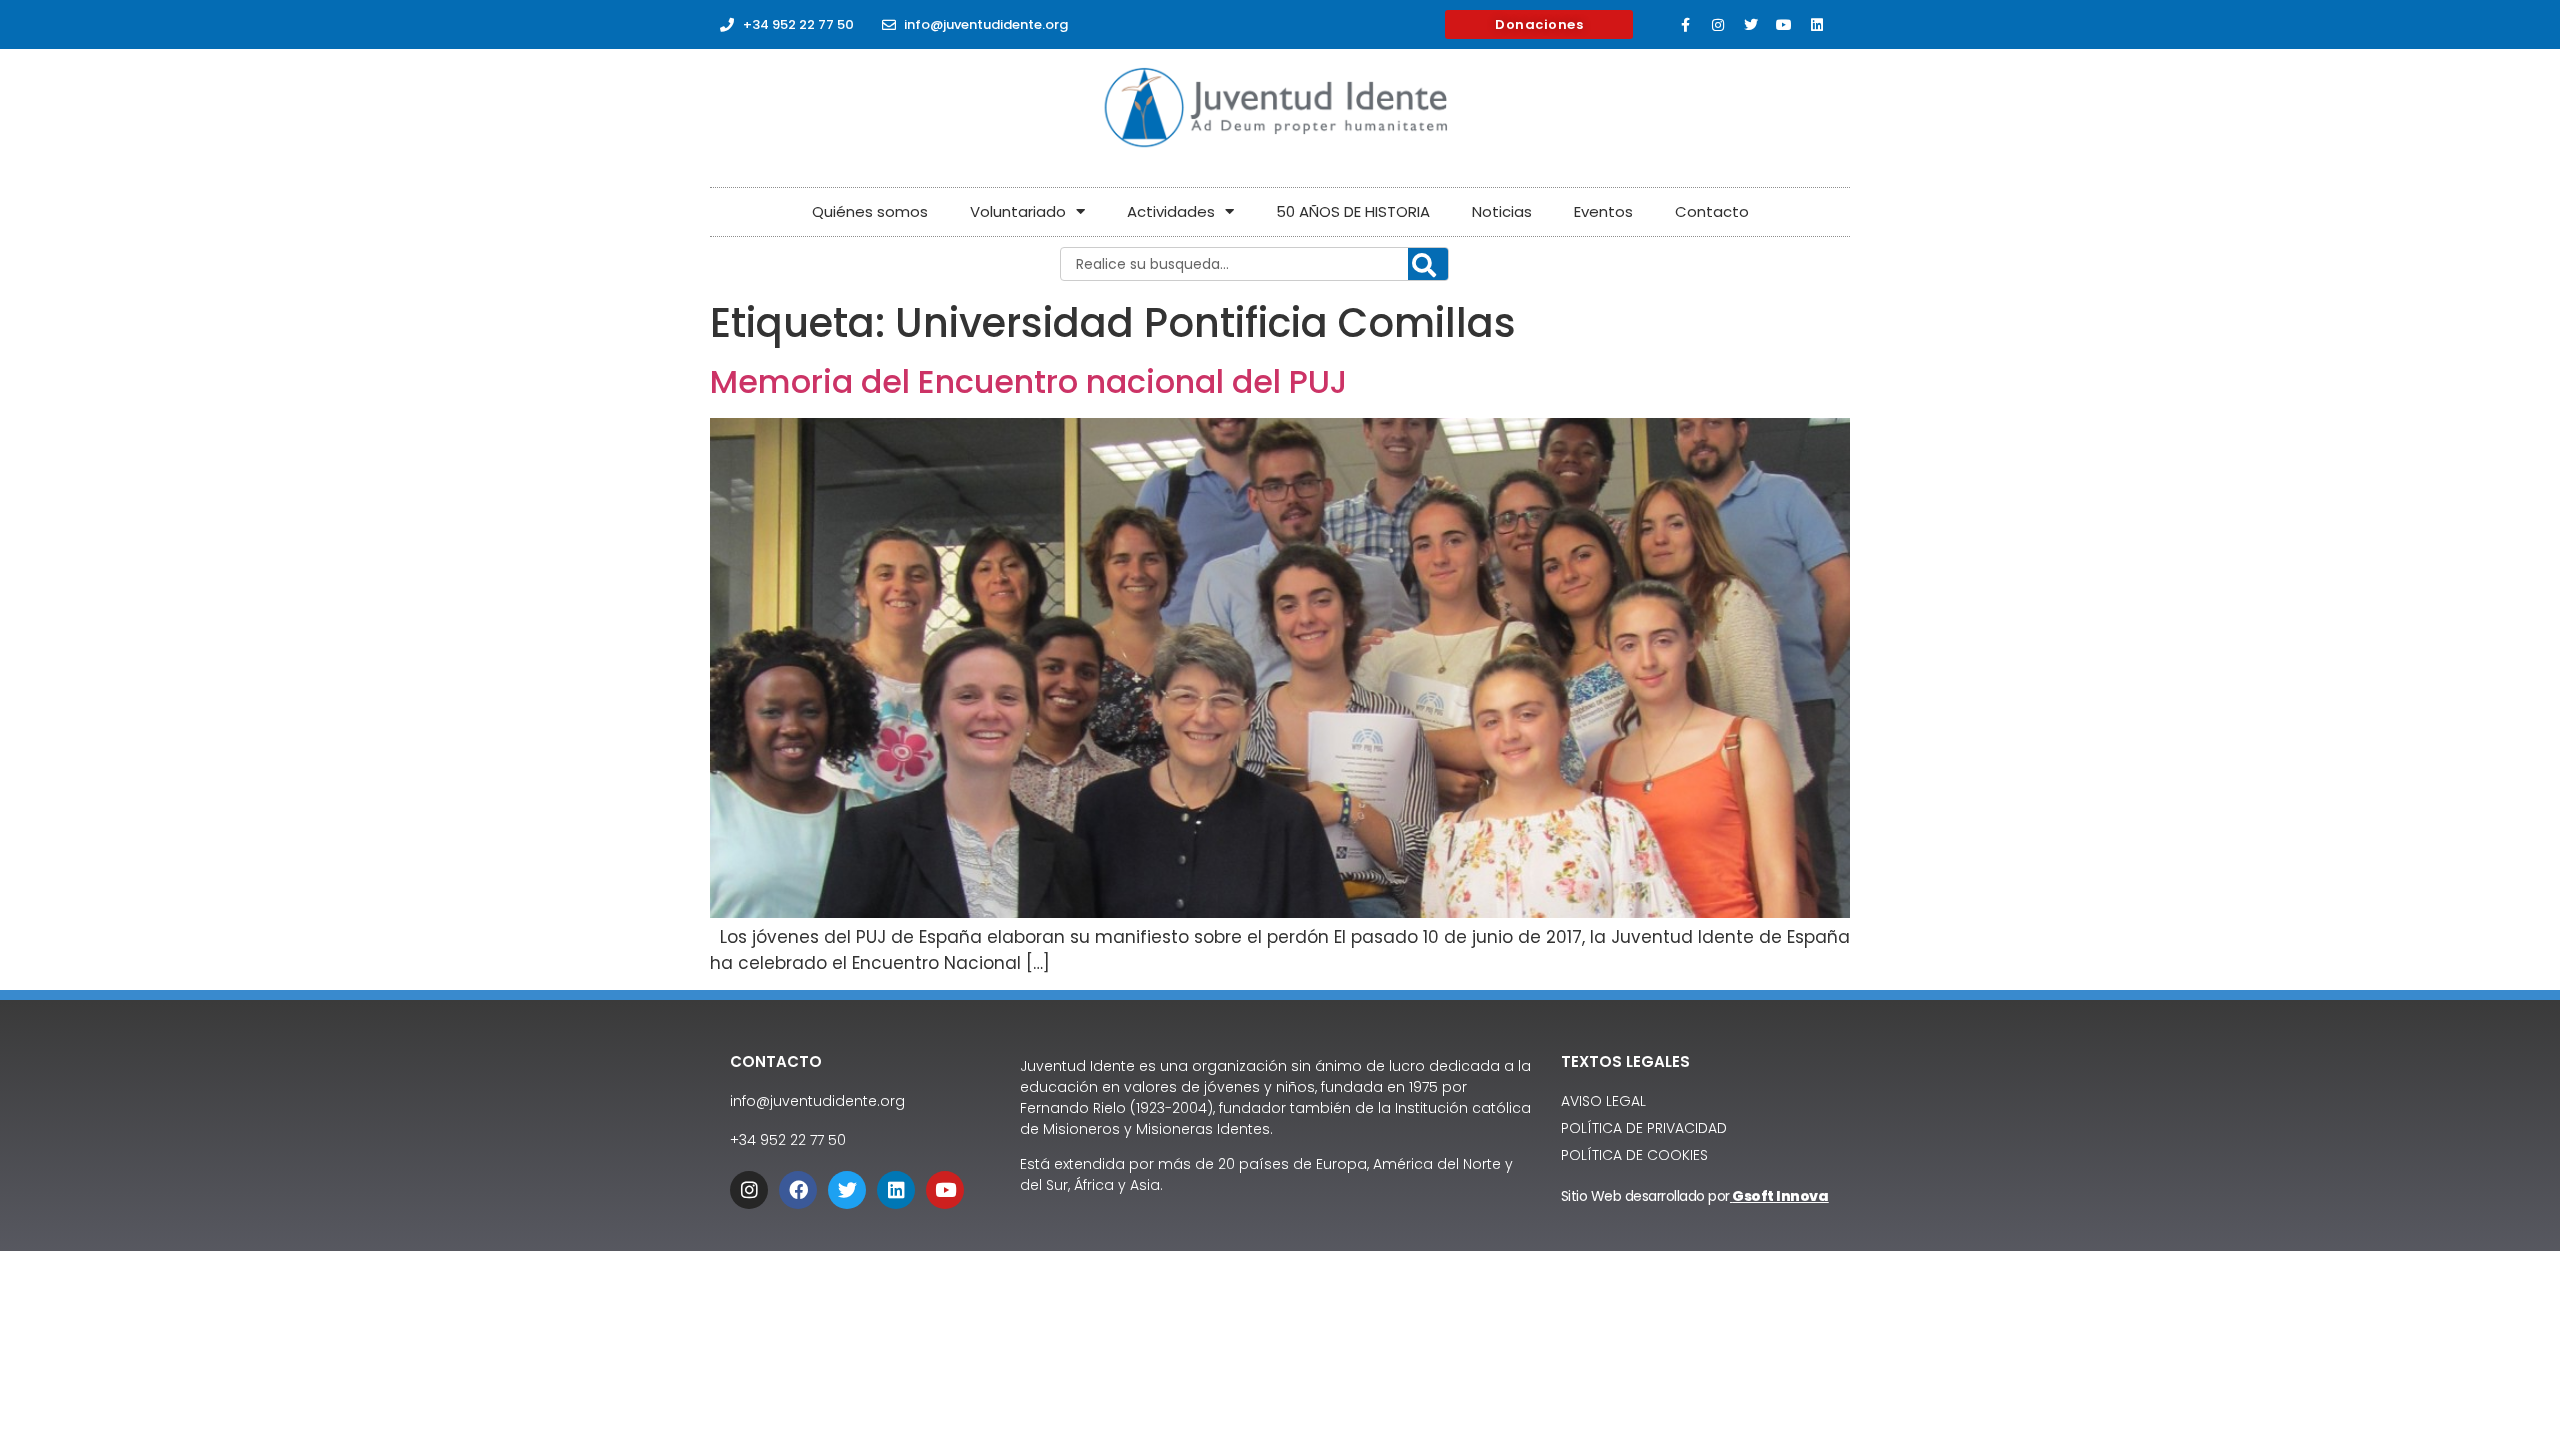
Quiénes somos (870, 211)
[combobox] (1254, 264)
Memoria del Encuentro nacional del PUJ (1029, 381)
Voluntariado (1018, 211)
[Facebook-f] (1685, 25)
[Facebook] (798, 1190)
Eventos (1603, 211)
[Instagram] (1718, 25)
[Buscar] (1428, 265)
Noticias (1502, 211)
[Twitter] (1751, 25)
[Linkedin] (1817, 25)
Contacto (1712, 211)
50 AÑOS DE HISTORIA (1353, 211)
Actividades (1171, 211)
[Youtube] (1784, 25)
